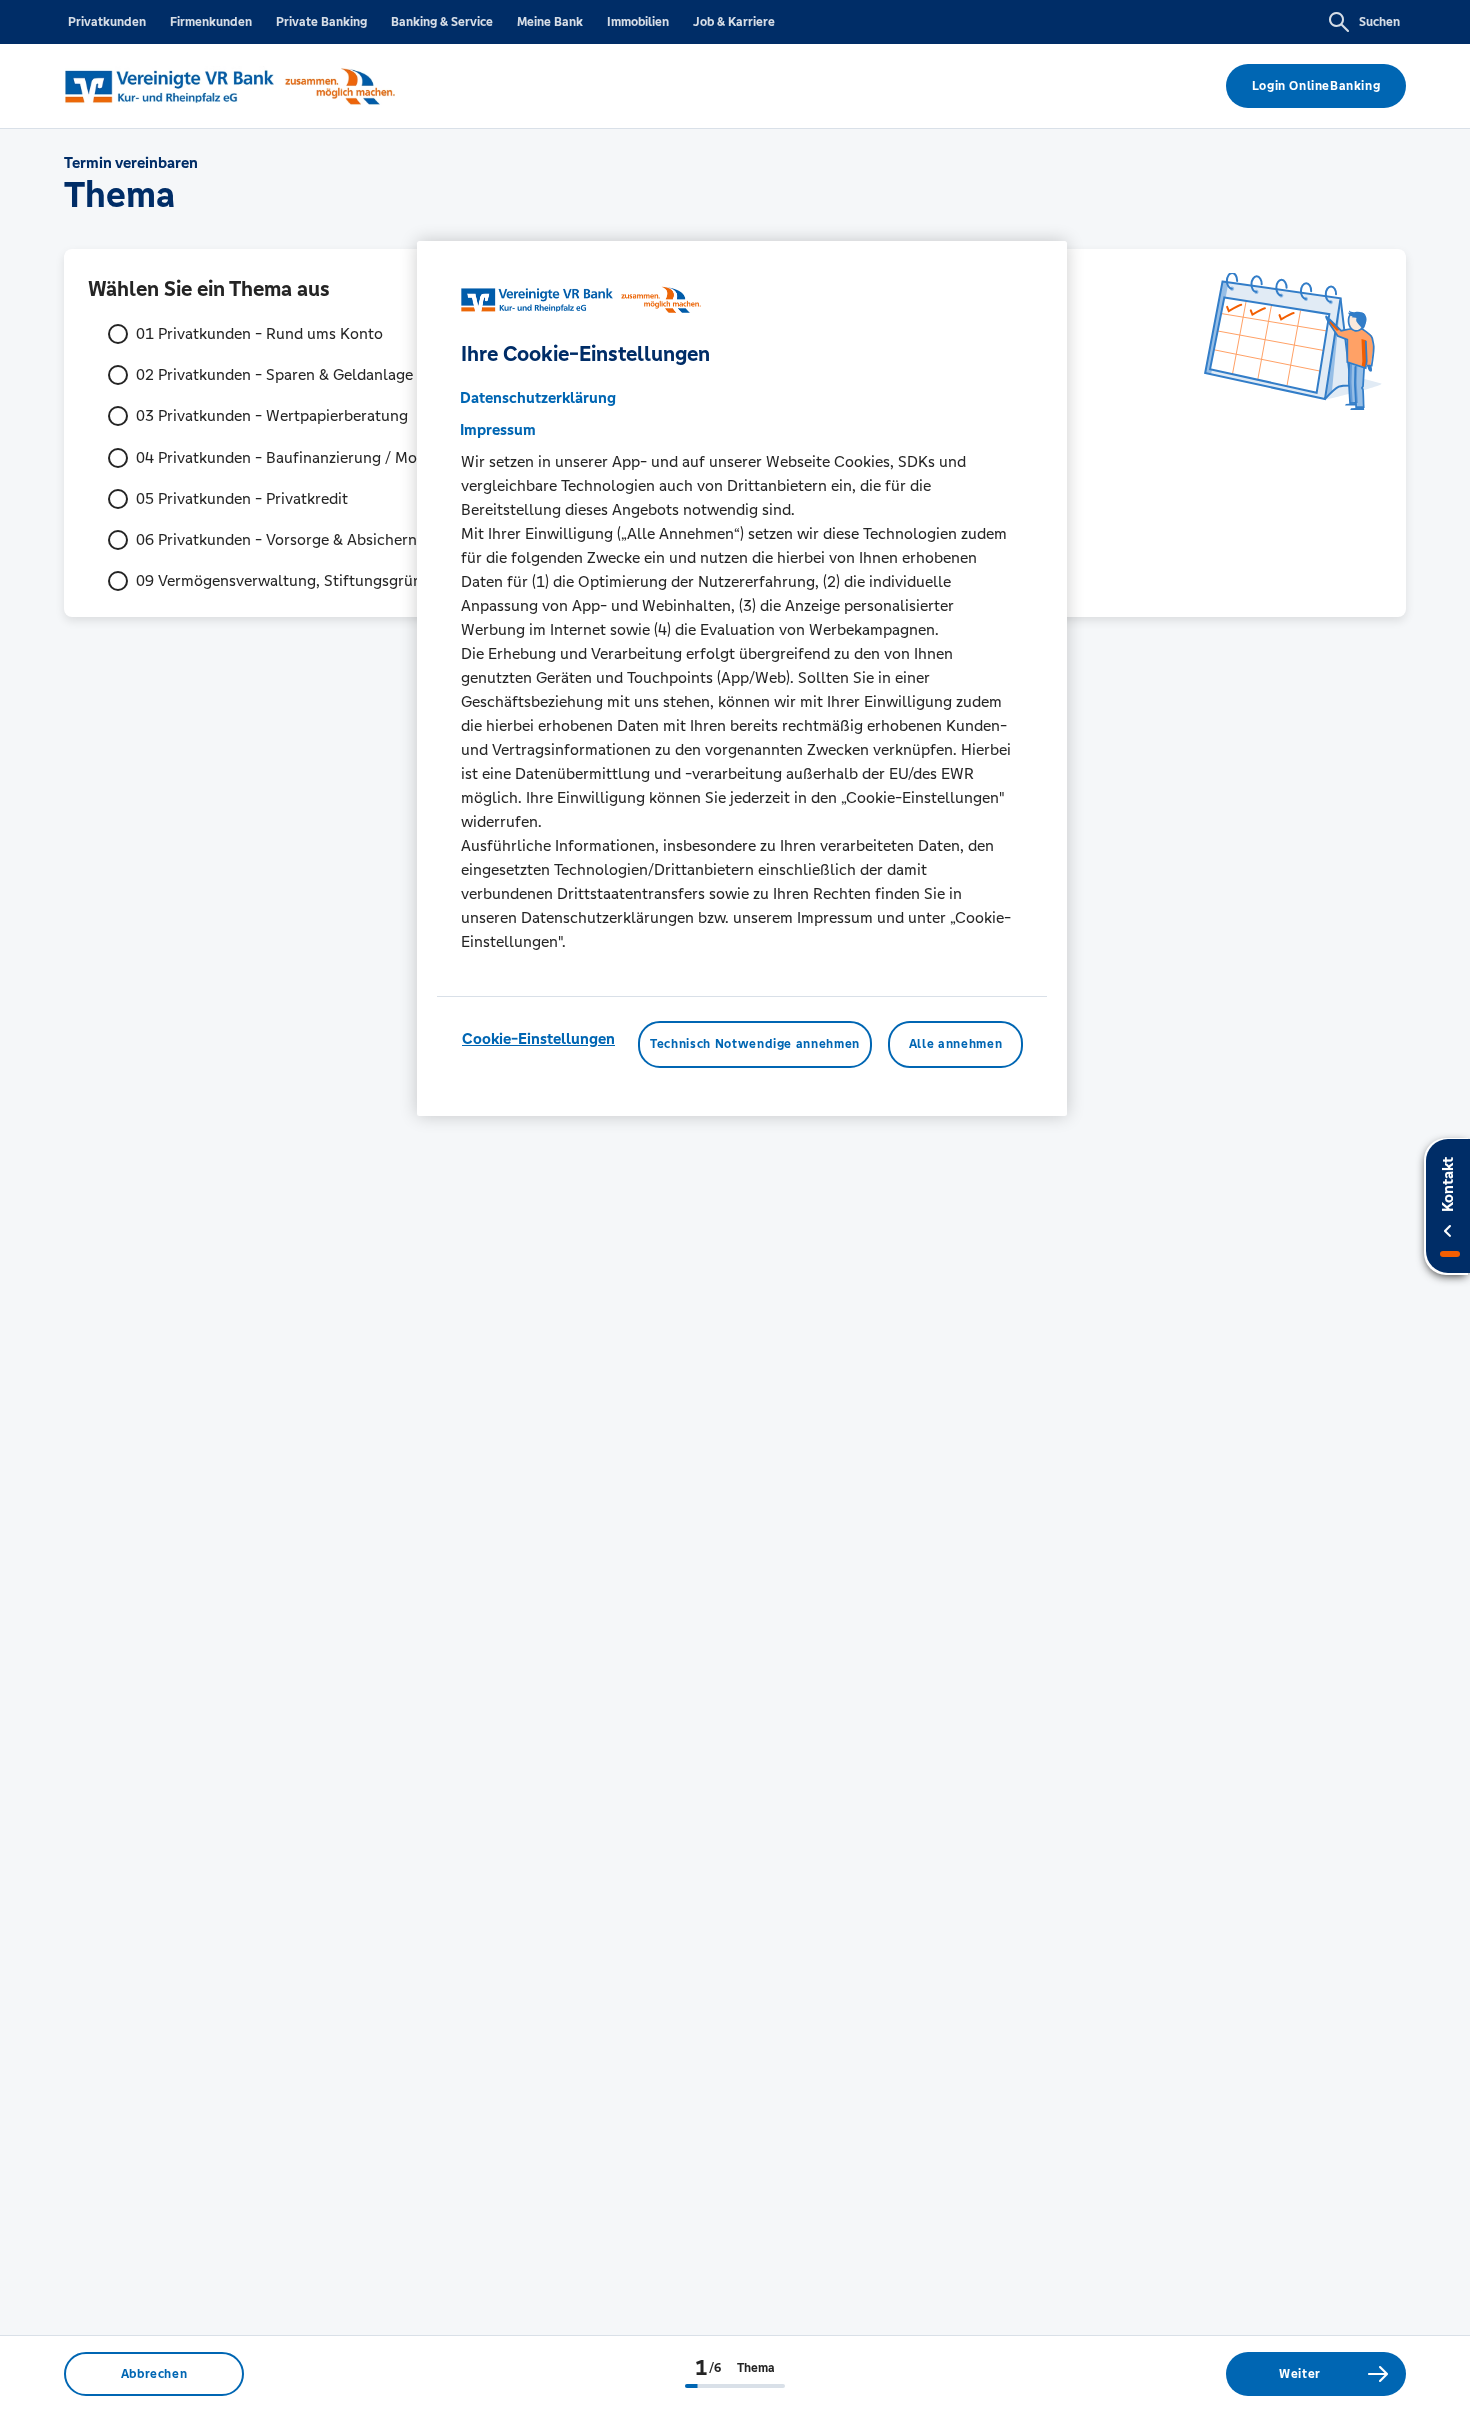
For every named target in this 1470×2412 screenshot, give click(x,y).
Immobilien (638, 22)
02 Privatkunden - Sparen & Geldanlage (274, 374)
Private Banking (321, 22)
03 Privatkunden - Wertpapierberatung (272, 415)
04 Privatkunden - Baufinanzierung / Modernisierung (320, 457)
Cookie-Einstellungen (538, 1038)
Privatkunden (107, 22)
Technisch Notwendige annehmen (755, 1044)
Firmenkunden (211, 22)
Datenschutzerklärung (538, 397)
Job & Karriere (734, 22)
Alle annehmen (955, 1044)
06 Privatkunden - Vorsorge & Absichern (276, 539)
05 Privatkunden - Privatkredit (242, 498)
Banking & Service (442, 22)
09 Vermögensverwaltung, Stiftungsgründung (297, 580)
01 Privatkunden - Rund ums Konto (259, 333)
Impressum (498, 429)
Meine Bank (550, 22)
